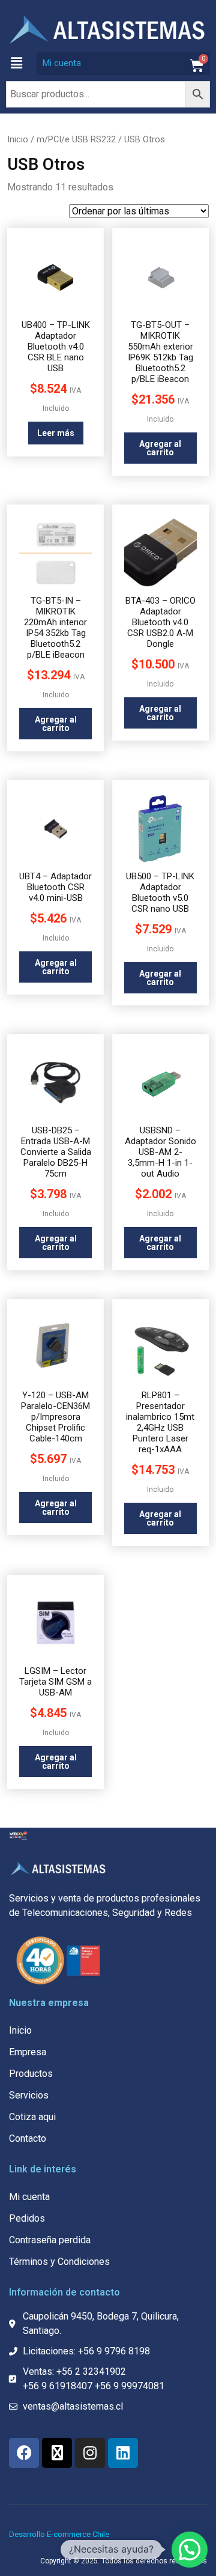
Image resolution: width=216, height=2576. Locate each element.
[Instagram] (90, 2453)
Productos (31, 2074)
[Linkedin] (123, 2453)
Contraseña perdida (50, 2240)
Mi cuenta (62, 63)
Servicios (29, 2095)
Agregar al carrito (160, 448)
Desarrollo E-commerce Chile (59, 2534)
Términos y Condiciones (59, 2262)
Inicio (18, 139)
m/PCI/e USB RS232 (76, 139)
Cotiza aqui (32, 2117)
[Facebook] (24, 2453)
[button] (16, 63)
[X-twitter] (57, 2453)
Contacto (28, 2138)
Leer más (56, 433)
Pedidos (27, 2218)
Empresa (28, 2052)
